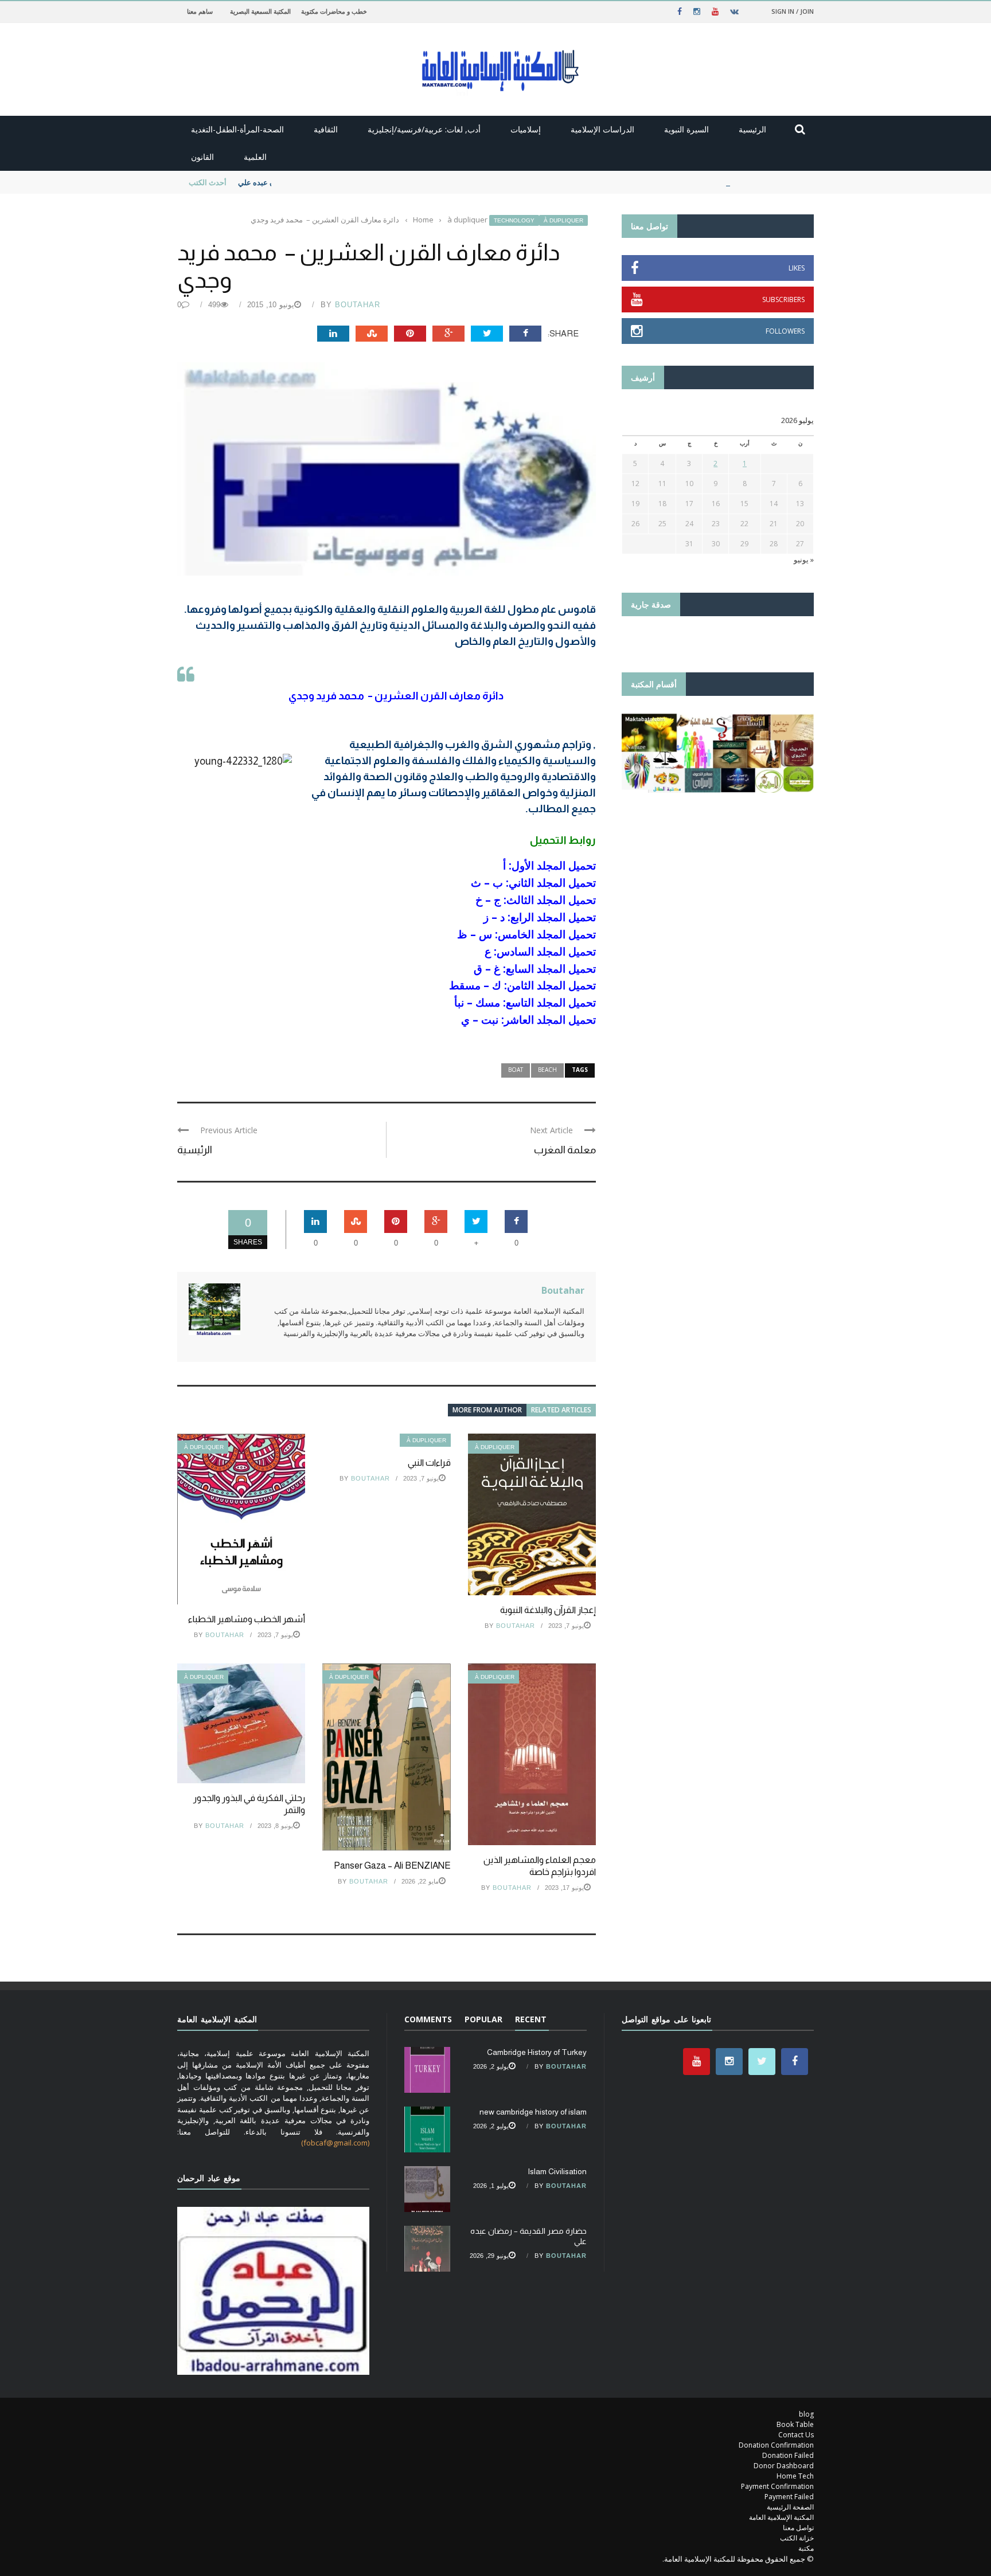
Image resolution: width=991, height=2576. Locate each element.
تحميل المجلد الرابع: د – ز (540, 917)
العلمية (255, 157)
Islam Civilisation (557, 2171)
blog (806, 2414)
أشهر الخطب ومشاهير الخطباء (247, 1619)
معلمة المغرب (565, 1150)
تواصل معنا (798, 2528)
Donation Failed (788, 2455)
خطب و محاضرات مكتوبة (334, 11)
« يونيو (804, 559)
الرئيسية (752, 129)
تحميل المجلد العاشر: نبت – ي (528, 1019)
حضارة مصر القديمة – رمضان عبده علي (299, 182)
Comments (428, 2019)
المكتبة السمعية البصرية (260, 11)
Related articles (561, 1410)
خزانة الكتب (797, 2538)
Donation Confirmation (776, 2445)
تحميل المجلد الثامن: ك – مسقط (522, 985)
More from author (487, 1410)
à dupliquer (563, 220)
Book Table (795, 2424)
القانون (202, 157)
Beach (547, 1070)
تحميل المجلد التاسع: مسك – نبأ (525, 1002)
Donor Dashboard (784, 2466)
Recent (531, 2019)
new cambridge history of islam (533, 2112)
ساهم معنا (200, 11)
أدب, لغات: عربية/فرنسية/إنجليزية (424, 129)
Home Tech (795, 2476)
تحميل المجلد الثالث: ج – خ (536, 900)
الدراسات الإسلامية (602, 129)
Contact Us (796, 2435)
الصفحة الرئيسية (790, 2507)
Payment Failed (789, 2497)
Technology (514, 220)
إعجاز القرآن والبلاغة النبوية (548, 1610)
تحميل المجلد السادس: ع (540, 951)
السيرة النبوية (686, 129)
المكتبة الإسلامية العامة (781, 2517)
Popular (483, 2019)
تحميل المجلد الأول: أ (549, 865)
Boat (516, 1070)
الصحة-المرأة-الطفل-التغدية (237, 129)
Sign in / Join (793, 11)
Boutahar (358, 305)
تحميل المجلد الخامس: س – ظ (526, 934)
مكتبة (806, 2548)
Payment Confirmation (777, 2486)
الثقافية (326, 129)
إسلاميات (526, 129)
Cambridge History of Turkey (537, 2052)
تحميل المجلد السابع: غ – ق (535, 968)
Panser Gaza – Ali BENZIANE (392, 1866)
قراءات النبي (429, 1463)
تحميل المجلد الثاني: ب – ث (533, 882)
